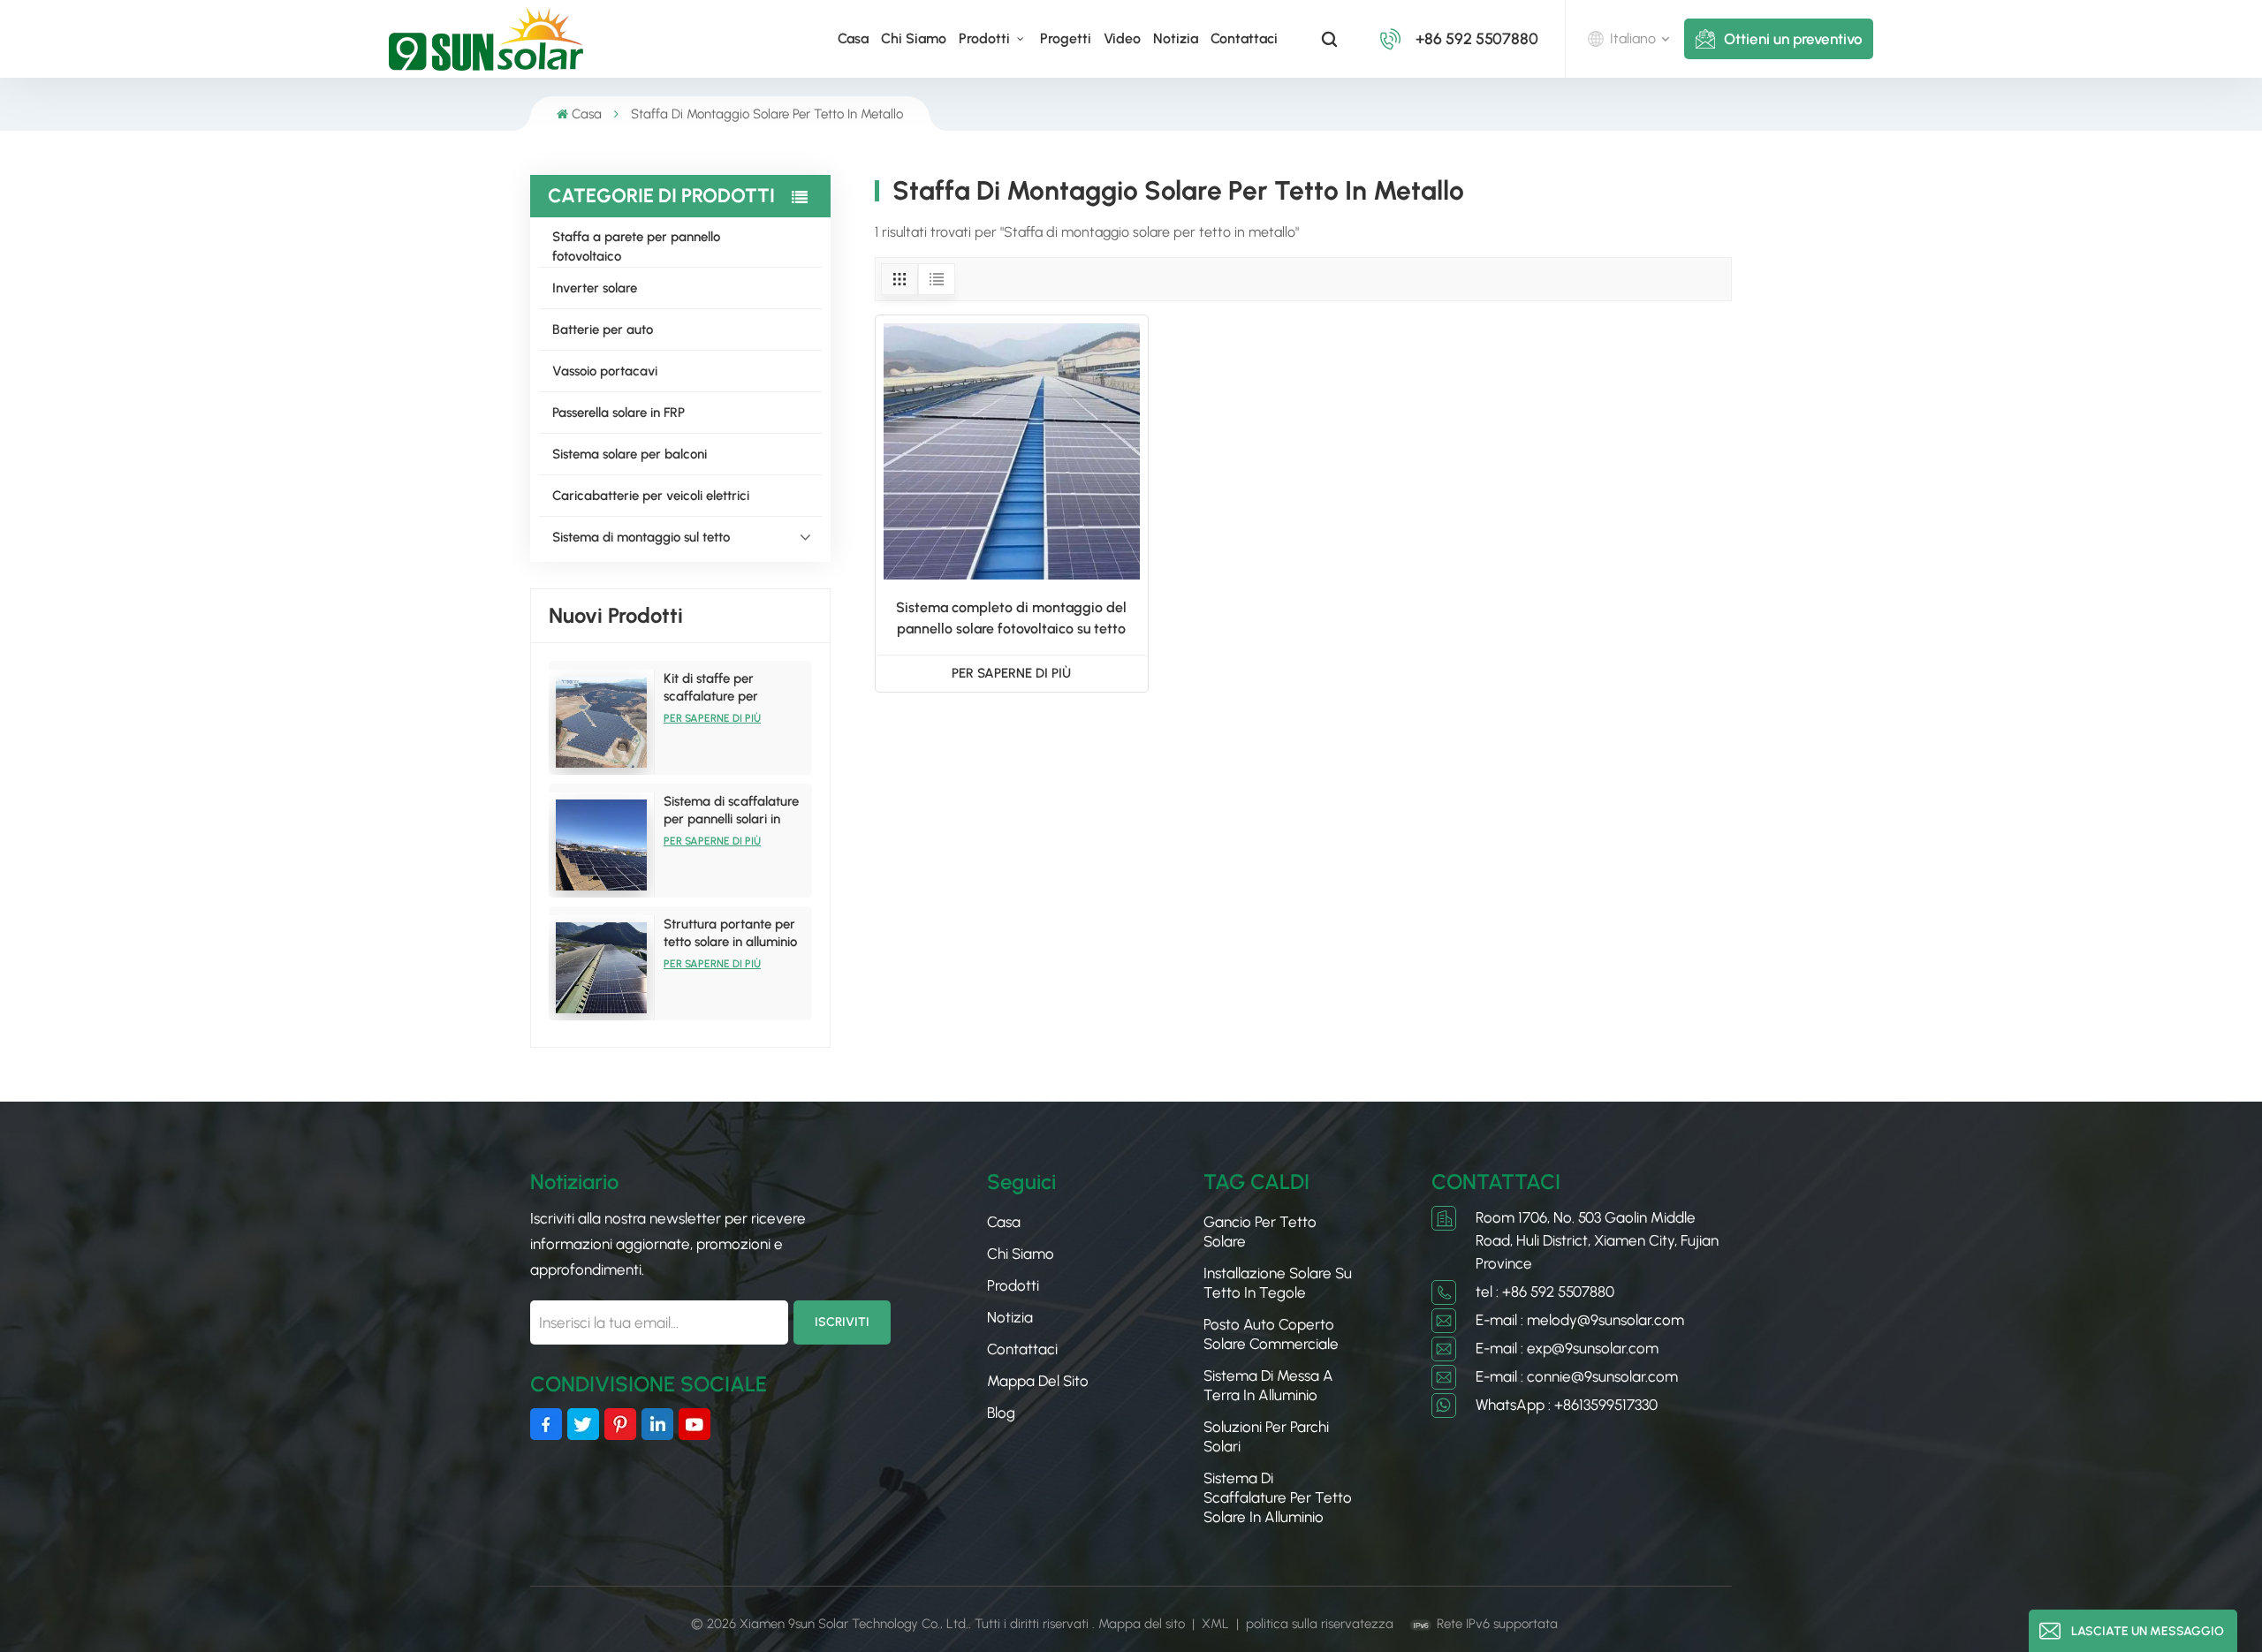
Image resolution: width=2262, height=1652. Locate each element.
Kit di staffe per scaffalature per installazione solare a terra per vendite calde (732, 688)
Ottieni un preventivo (1793, 39)
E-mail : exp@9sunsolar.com (1567, 1348)
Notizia (1176, 38)
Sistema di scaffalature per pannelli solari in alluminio (731, 811)
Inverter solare (595, 288)
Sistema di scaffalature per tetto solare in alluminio (1278, 1497)
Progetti (1066, 38)
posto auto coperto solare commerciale (1271, 1334)
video (1122, 38)
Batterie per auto (603, 330)
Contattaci (1244, 38)
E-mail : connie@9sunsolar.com (1577, 1376)
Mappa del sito (1038, 1381)
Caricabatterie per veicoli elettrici (651, 496)
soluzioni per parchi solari (1266, 1436)
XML (1215, 1624)
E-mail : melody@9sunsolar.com (1580, 1320)
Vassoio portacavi (605, 371)
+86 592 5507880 (1477, 39)
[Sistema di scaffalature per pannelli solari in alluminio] (602, 845)
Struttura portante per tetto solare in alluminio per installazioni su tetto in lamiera (732, 933)
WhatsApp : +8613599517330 (1567, 1405)
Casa (853, 38)
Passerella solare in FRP (619, 413)
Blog (1001, 1413)
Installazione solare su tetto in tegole (1278, 1283)
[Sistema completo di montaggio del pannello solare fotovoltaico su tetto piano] (1012, 451)
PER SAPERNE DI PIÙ (1011, 673)
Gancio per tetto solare (1260, 1231)
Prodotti (986, 38)
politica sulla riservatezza (1320, 1624)
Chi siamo (914, 38)
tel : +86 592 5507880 (1545, 1292)
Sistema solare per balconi (630, 454)
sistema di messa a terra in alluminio (1268, 1385)
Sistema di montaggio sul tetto (641, 537)
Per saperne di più (712, 718)
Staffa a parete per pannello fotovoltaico (636, 246)
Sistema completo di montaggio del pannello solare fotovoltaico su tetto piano (1011, 619)
